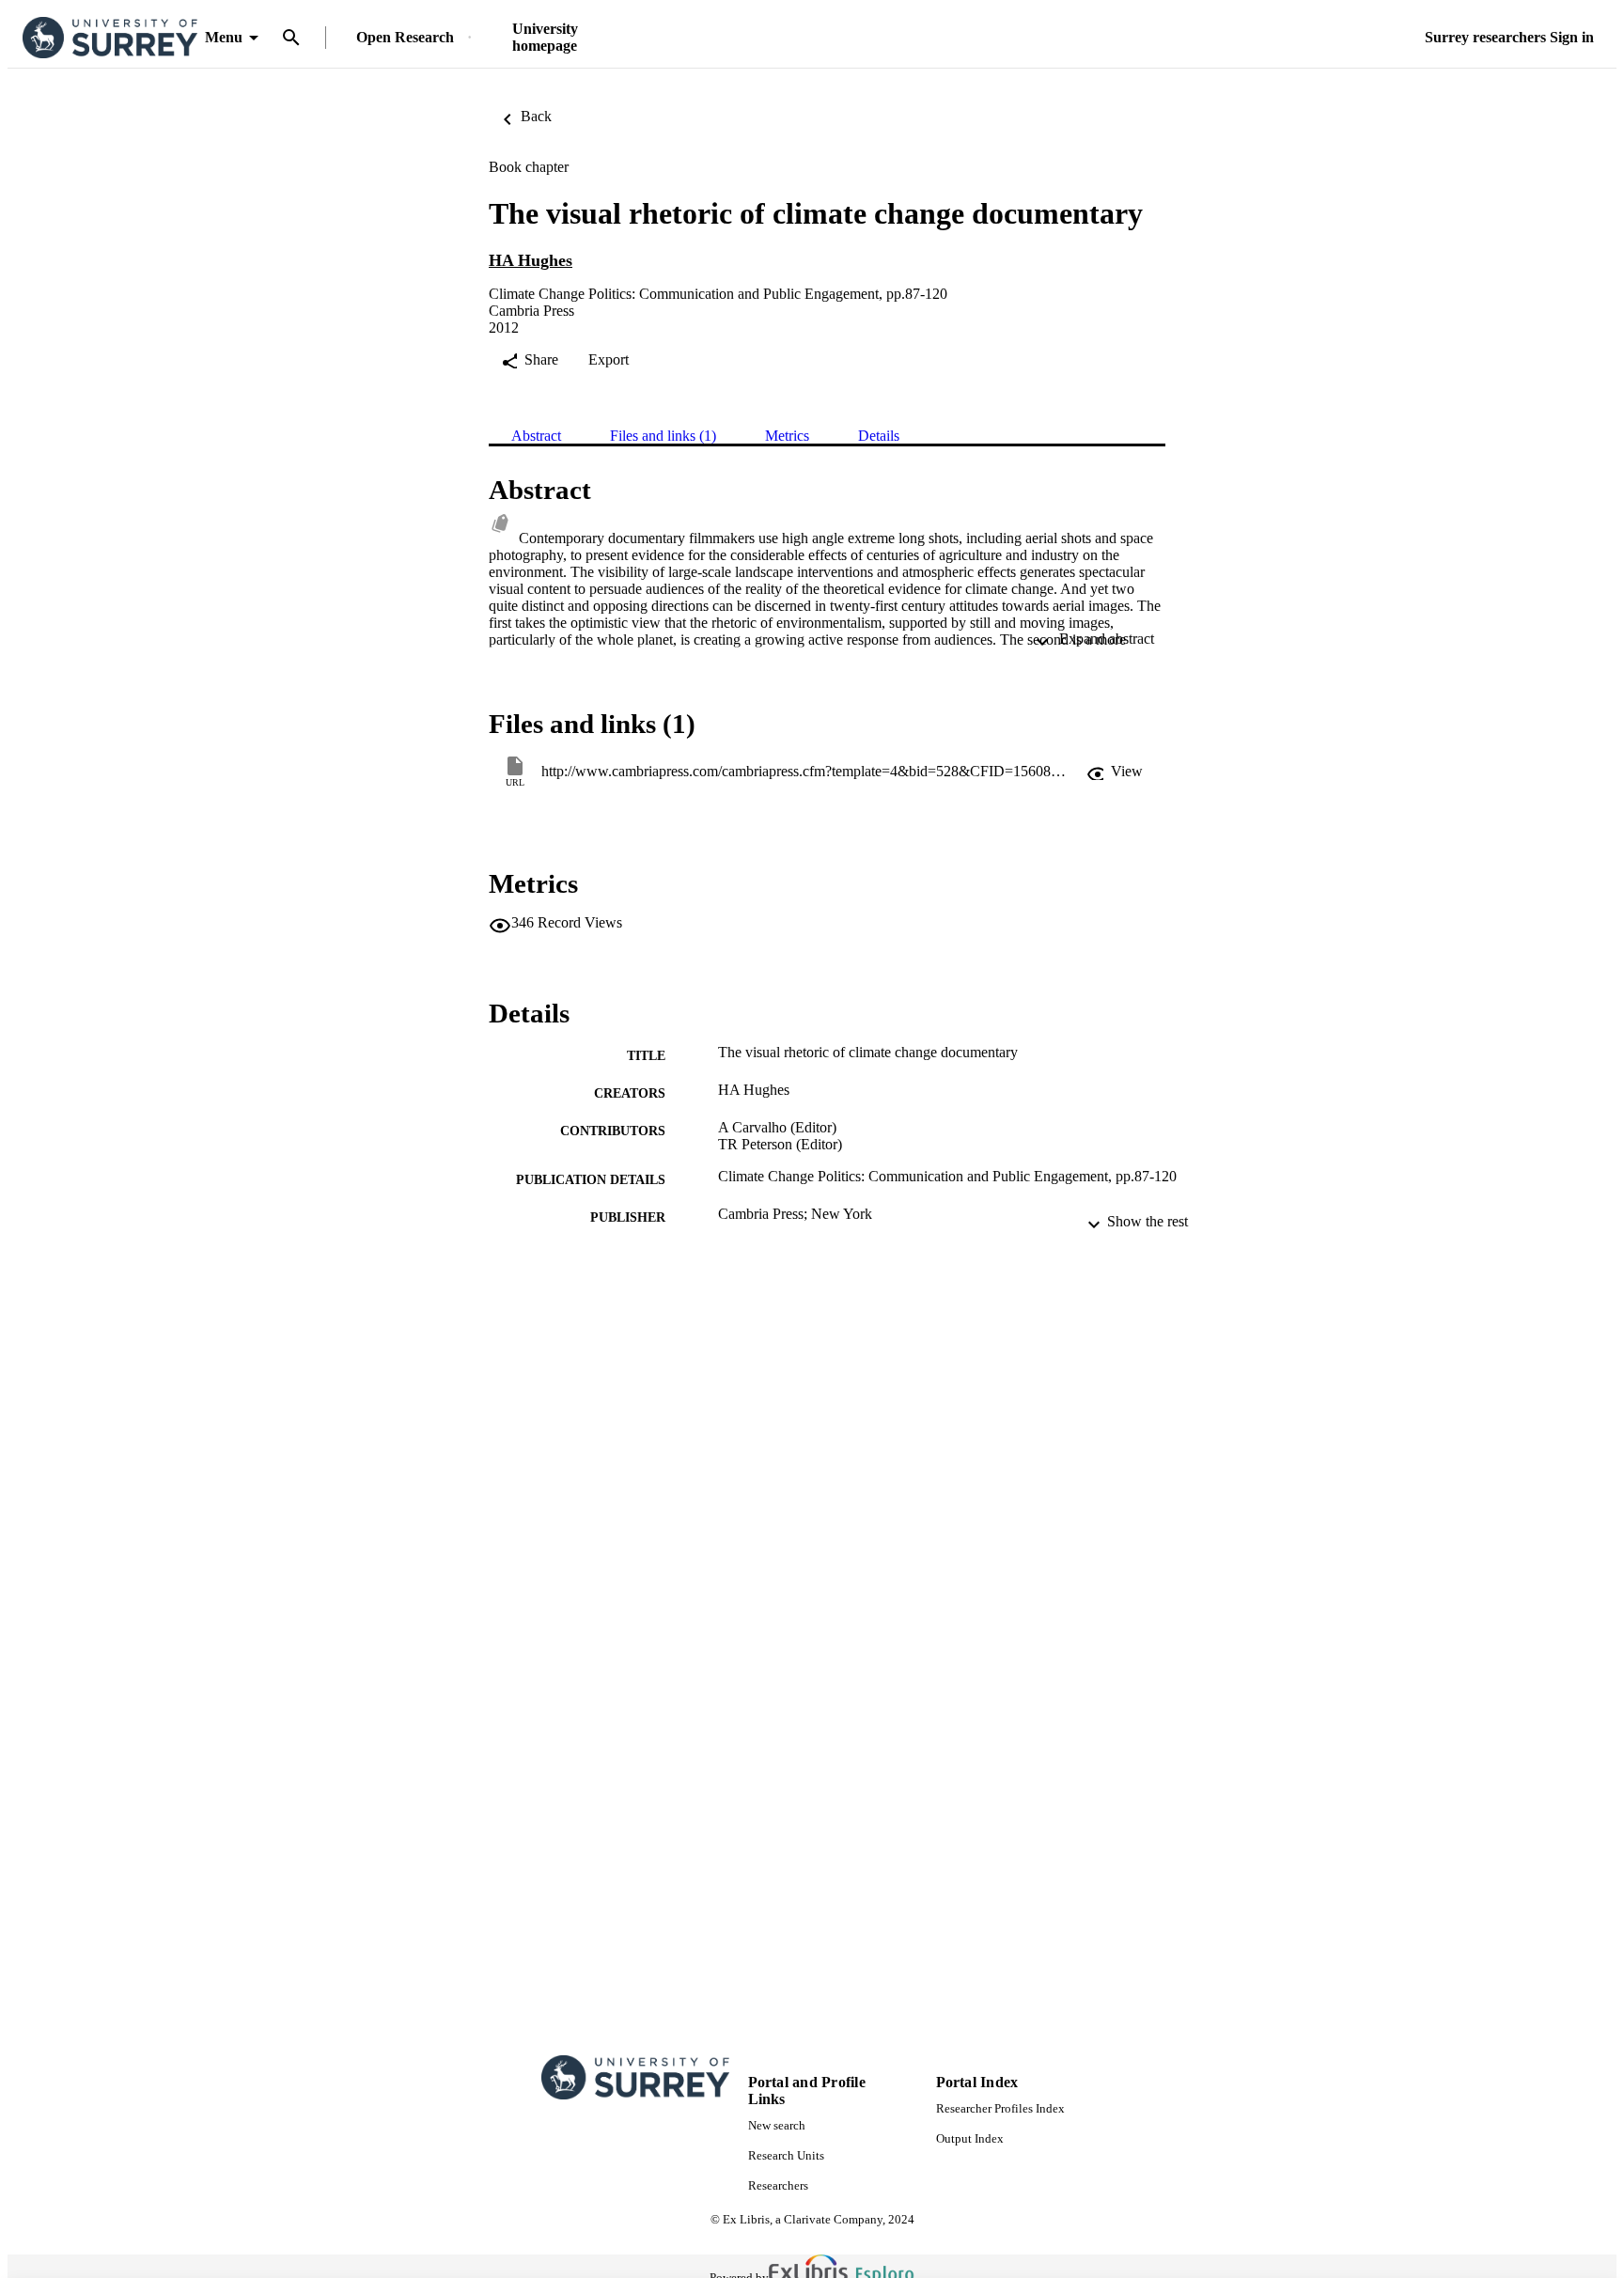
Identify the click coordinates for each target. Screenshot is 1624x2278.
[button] (1115, 772)
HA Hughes (531, 260)
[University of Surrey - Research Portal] (110, 38)
